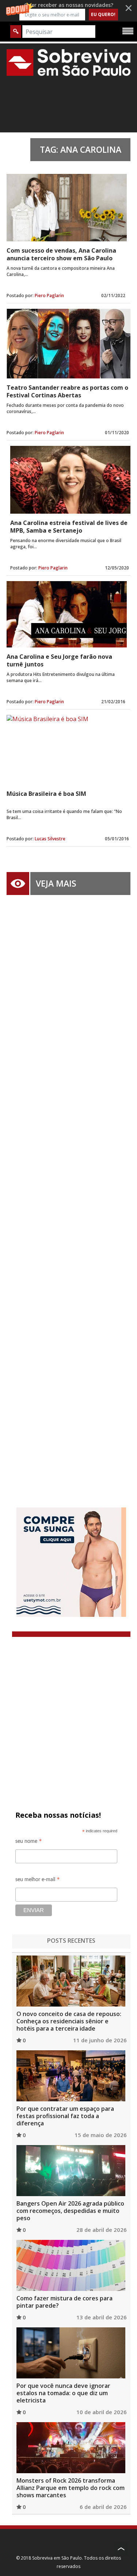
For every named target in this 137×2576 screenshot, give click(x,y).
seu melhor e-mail (38, 1881)
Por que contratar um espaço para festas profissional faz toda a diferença (65, 2116)
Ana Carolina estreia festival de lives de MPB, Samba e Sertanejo (69, 527)
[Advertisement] (68, 1190)
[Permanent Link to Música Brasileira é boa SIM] (68, 750)
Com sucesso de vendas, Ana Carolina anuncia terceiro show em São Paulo (61, 254)
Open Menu (128, 31)
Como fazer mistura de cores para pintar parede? (64, 2302)
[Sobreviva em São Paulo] (68, 62)
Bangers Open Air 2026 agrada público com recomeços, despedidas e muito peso (70, 2211)
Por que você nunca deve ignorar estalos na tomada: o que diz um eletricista (63, 2393)
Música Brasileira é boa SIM (46, 794)
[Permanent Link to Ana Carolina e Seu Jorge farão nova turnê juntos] (67, 614)
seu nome (29, 1842)
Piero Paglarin (49, 295)
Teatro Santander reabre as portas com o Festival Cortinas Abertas (67, 391)
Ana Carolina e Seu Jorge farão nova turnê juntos (59, 660)
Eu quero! (103, 14)
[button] (68, 11)
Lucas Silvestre (50, 839)
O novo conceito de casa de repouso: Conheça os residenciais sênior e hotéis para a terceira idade (69, 2021)
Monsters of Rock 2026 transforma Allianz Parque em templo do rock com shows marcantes (71, 2488)
